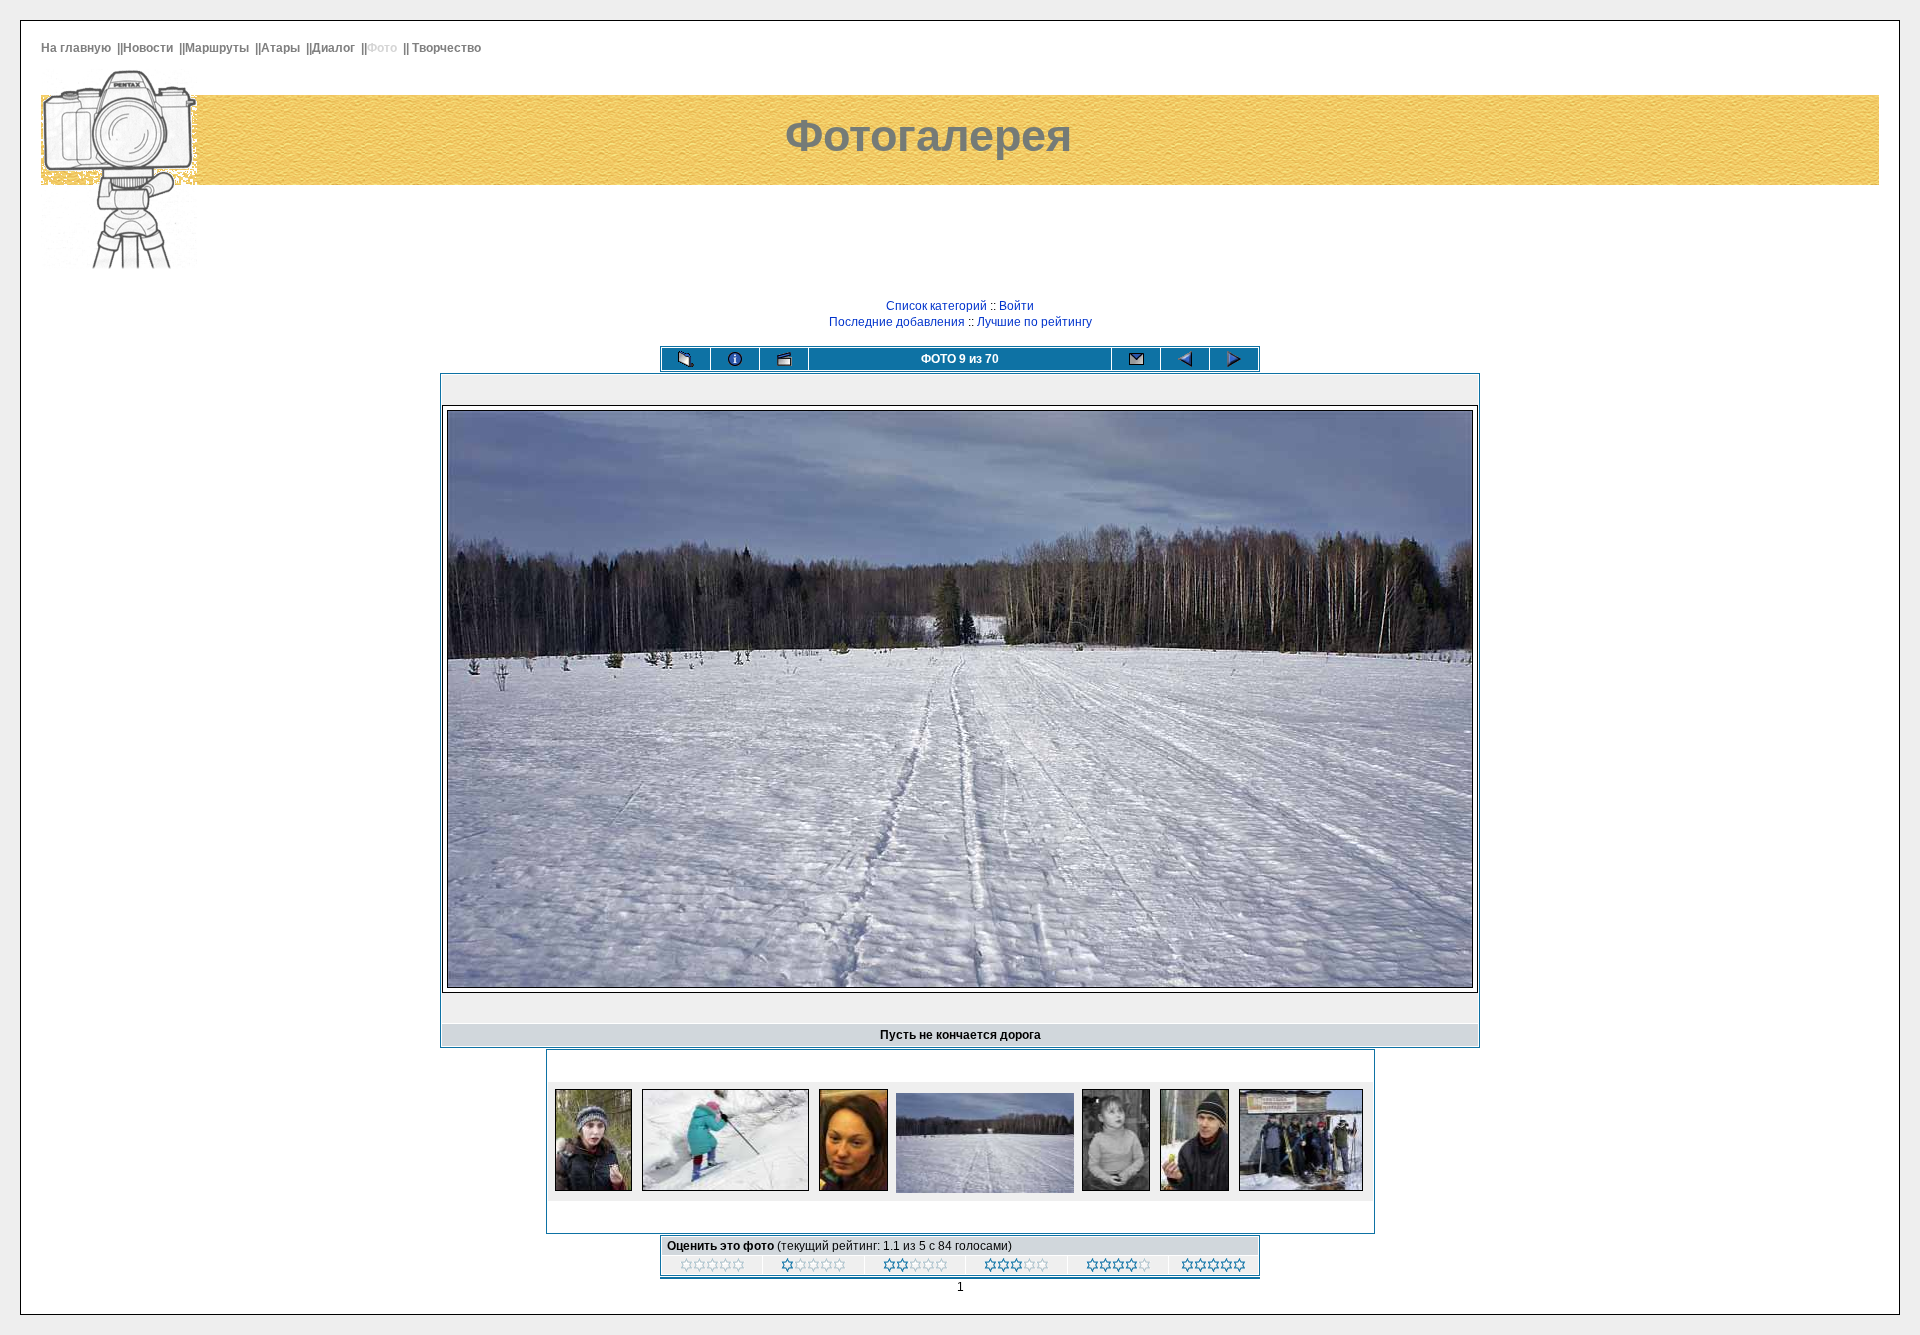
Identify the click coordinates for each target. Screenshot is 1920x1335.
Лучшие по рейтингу (1034, 322)
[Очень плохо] (813, 1268)
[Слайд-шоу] (784, 359)
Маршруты (218, 48)
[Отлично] (1213, 1268)
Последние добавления (897, 322)
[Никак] (712, 1268)
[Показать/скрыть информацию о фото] (735, 359)
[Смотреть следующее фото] (1234, 359)
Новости (149, 48)
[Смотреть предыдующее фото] (1185, 359)
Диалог (335, 48)
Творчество (448, 48)
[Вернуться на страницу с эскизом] (686, 359)
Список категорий (936, 306)
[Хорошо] (1118, 1268)
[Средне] (1016, 1268)
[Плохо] (915, 1268)
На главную (77, 48)
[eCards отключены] (1136, 359)
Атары (282, 48)
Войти (1016, 306)
